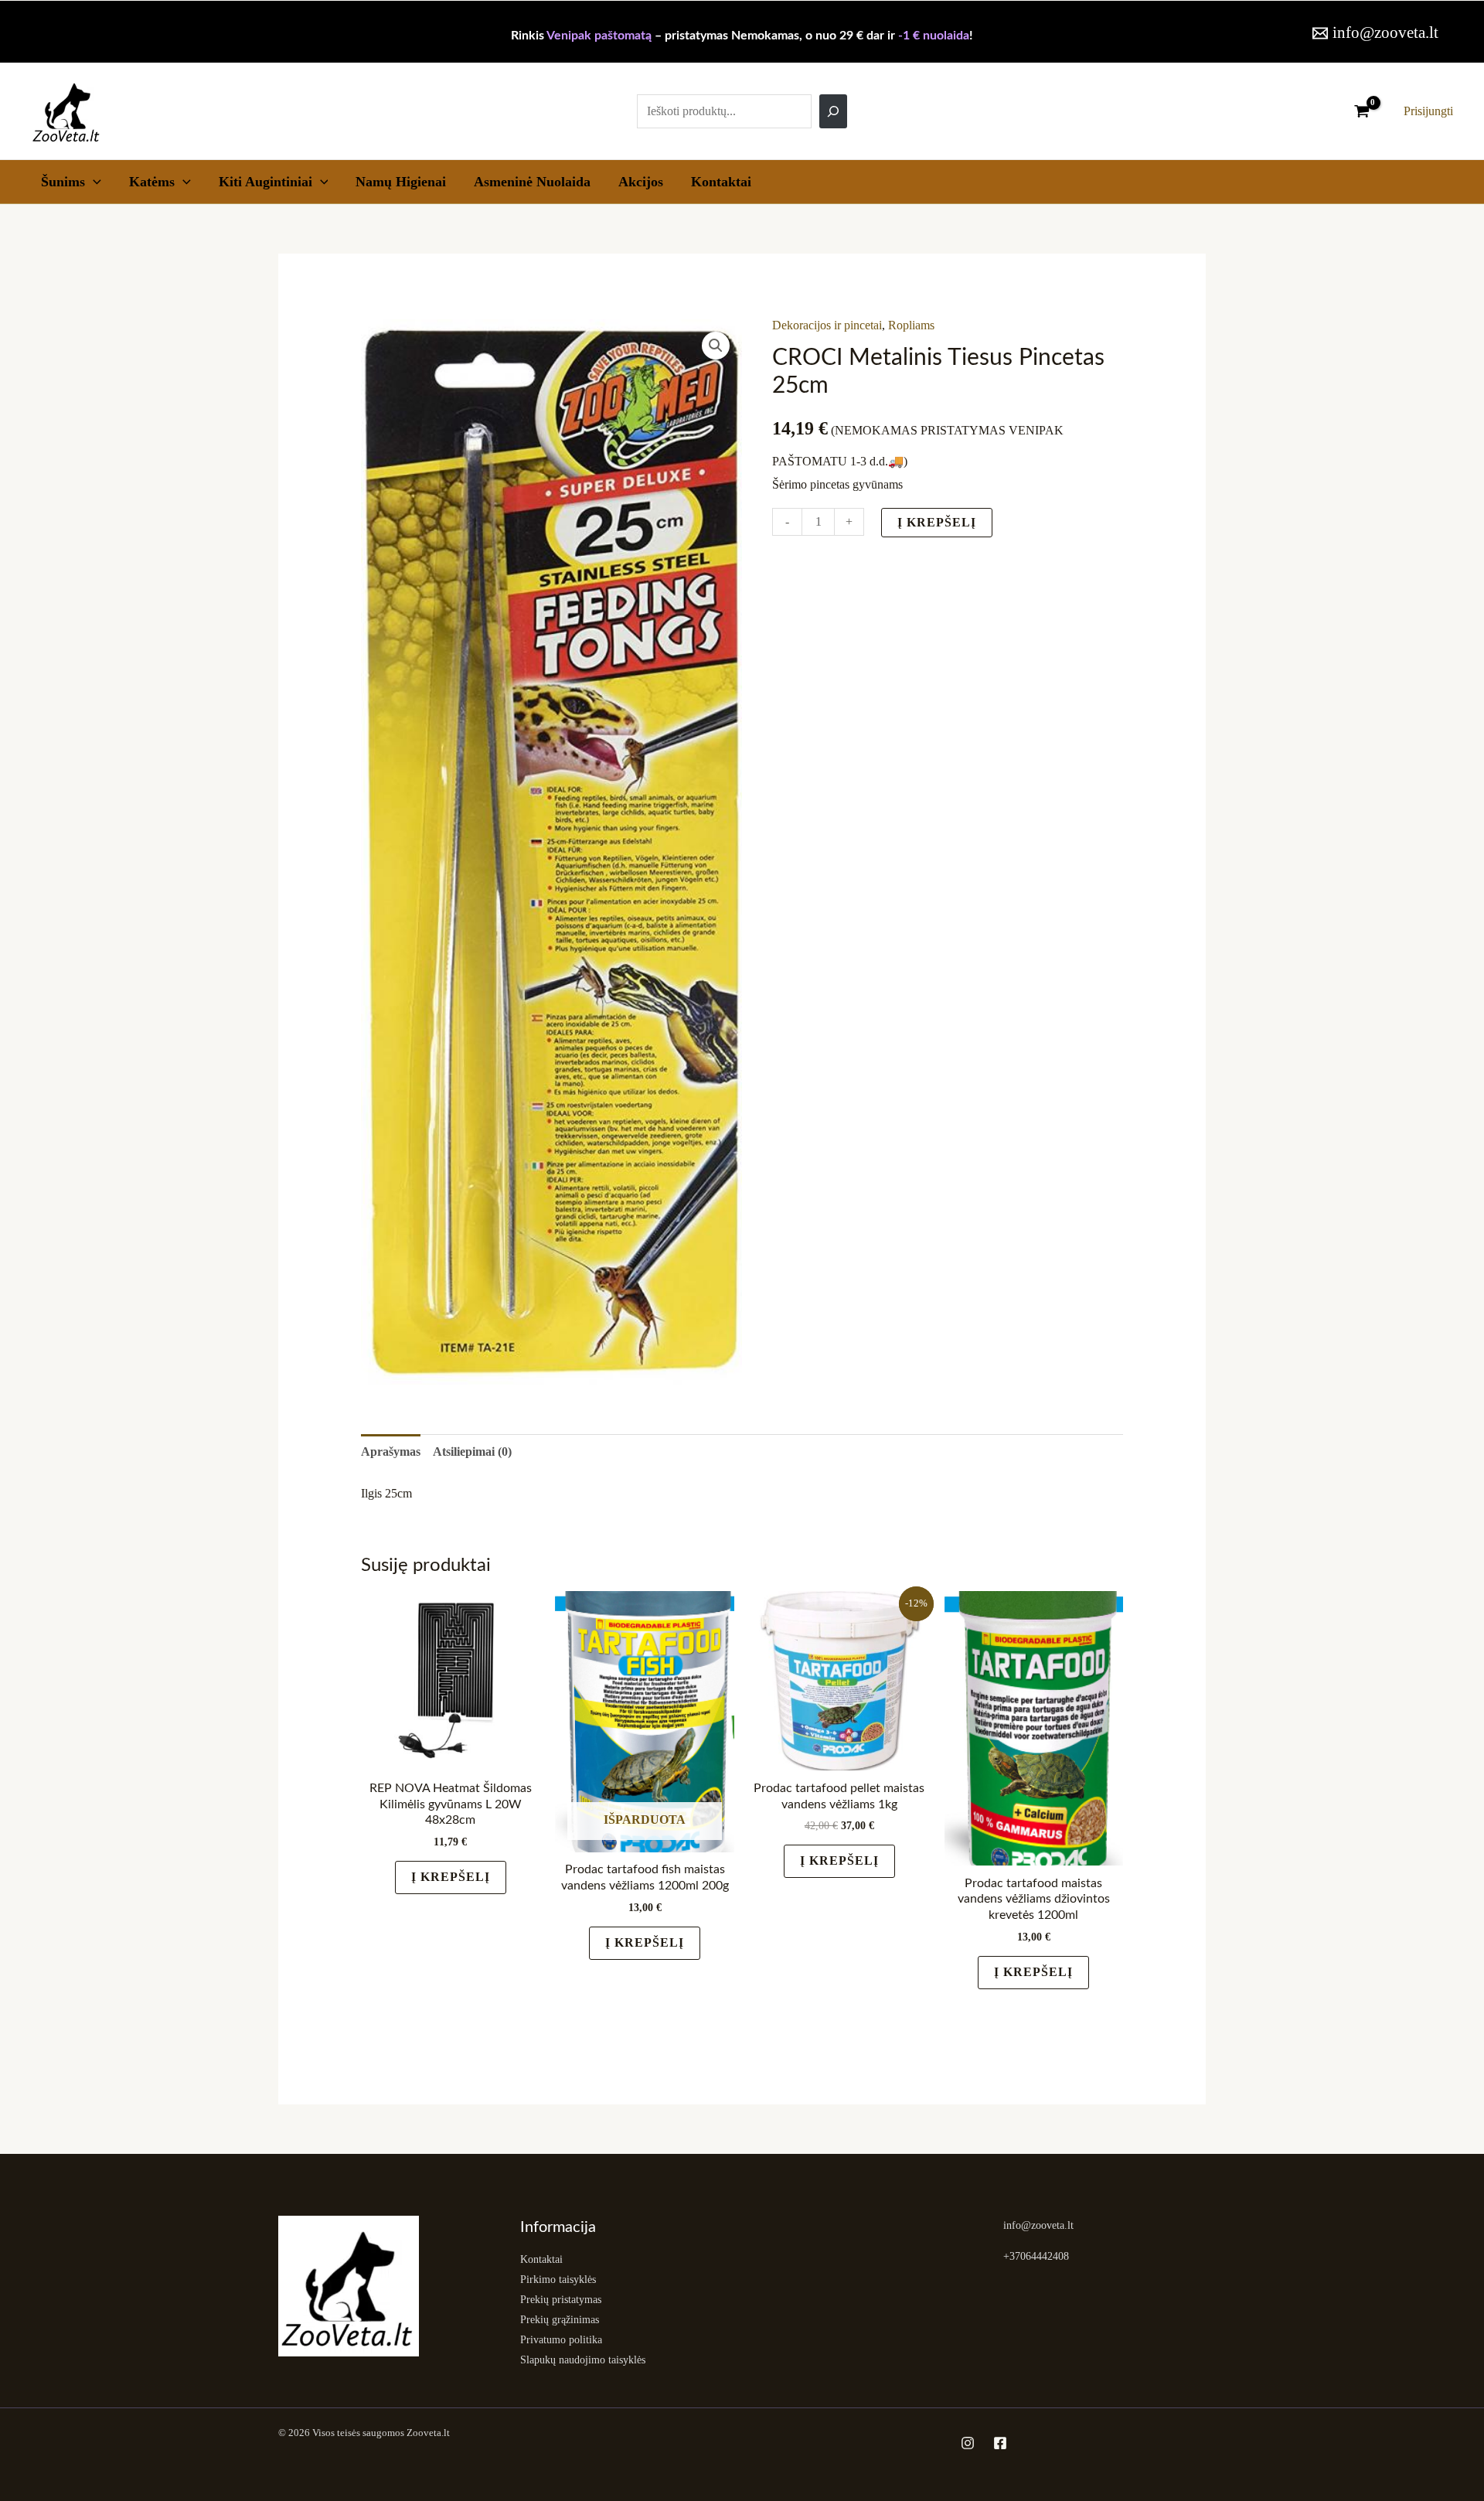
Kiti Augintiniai (265, 182)
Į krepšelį (937, 522)
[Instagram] (968, 2443)
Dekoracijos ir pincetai (827, 325)
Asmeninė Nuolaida (532, 182)
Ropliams (911, 325)
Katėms (152, 182)
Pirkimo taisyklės (558, 2280)
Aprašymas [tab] (391, 1452)
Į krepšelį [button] (451, 1877)
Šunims (63, 182)
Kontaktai (721, 182)
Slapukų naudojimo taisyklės (583, 2360)
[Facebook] (1000, 2443)
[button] (93, 182)
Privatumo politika (561, 2340)
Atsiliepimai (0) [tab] (472, 1452)
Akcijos (641, 182)
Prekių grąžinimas (560, 2320)
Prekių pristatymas (561, 2300)
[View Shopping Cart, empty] (1361, 111)
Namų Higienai (401, 182)
